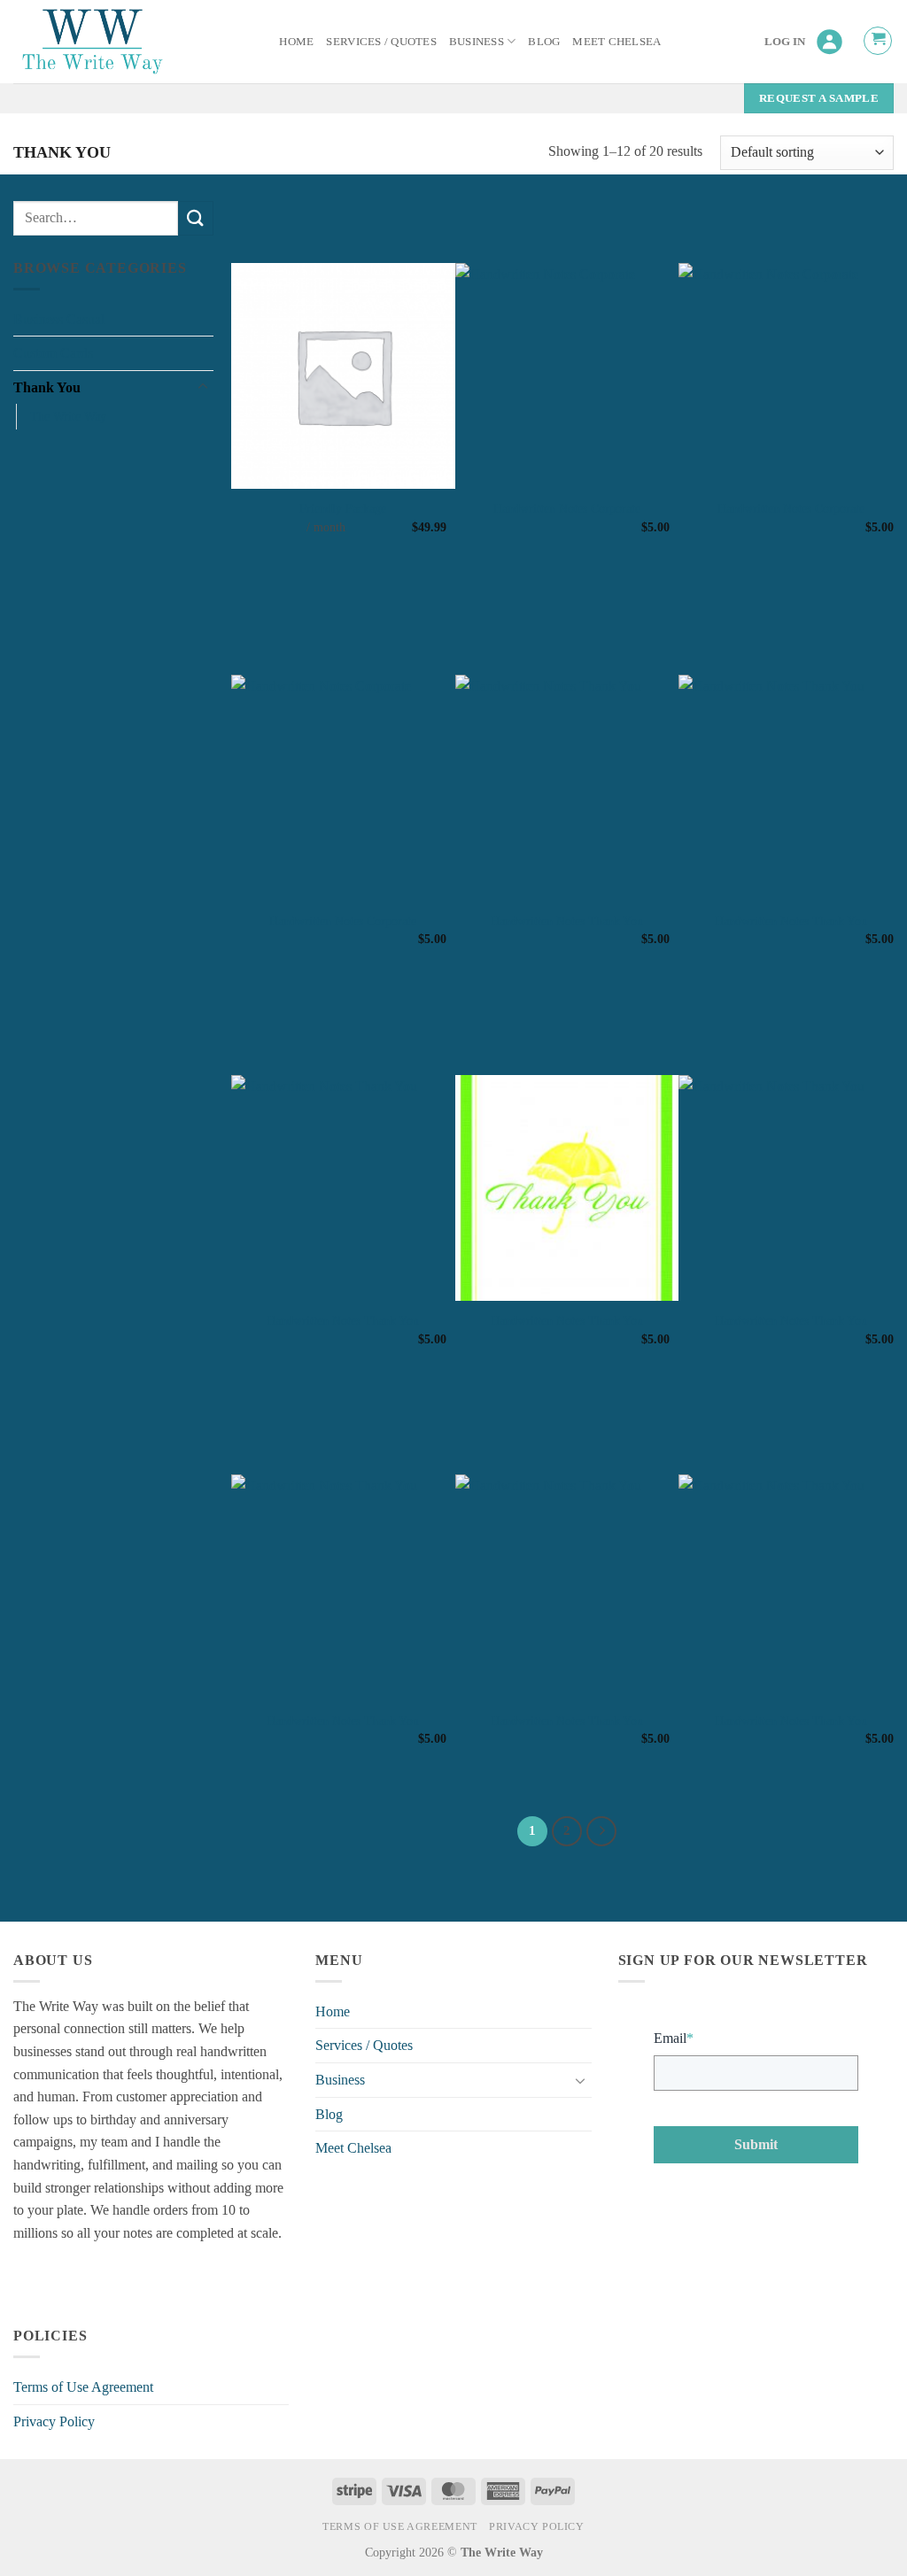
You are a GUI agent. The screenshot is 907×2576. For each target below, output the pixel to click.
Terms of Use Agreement (83, 2387)
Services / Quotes (381, 42)
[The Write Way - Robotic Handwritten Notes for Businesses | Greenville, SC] (95, 42)
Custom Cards (53, 353)
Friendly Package (343, 508)
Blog (544, 42)
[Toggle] (203, 387)
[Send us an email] (62, 2277)
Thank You (47, 387)
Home (296, 42)
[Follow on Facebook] (30, 2277)
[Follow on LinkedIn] (93, 2277)
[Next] (601, 1831)
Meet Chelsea (616, 42)
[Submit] (196, 218)
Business (477, 42)
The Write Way (68, 416)
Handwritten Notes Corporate (567, 508)
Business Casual (59, 319)
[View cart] (878, 41)
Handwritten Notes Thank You (567, 921)
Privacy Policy (54, 2421)
